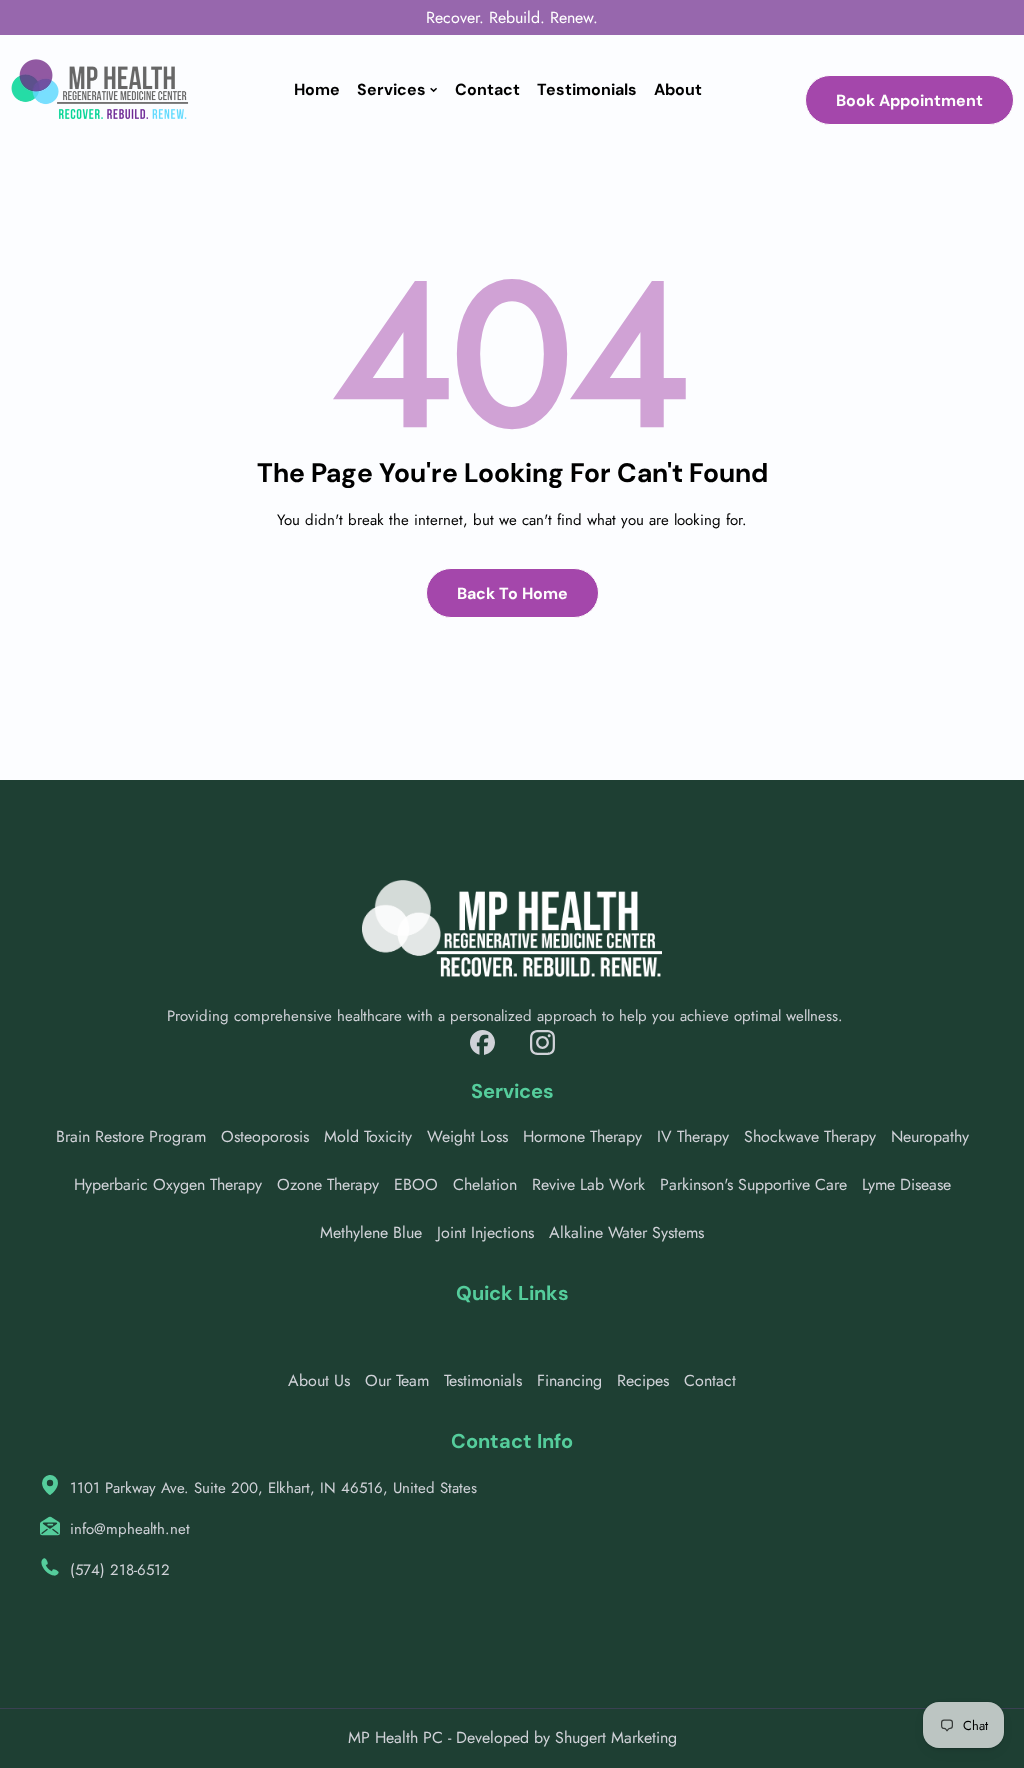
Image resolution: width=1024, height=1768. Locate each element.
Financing (569, 1380)
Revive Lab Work (588, 1184)
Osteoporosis (265, 1136)
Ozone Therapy (328, 1184)
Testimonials (483, 1380)
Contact (710, 1380)
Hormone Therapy (582, 1136)
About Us (319, 1380)
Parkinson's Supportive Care (753, 1184)
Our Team (397, 1380)
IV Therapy (693, 1136)
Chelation (485, 1184)
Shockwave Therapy (810, 1136)
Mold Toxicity (368, 1136)
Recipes (643, 1380)
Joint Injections (485, 1232)
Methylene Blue (371, 1232)
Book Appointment (909, 100)
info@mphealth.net (130, 1529)
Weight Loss (467, 1136)
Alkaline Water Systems (626, 1232)
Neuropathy (930, 1136)
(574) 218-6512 (120, 1570)
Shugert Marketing (616, 1737)
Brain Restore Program (131, 1136)
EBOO (416, 1184)
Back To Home (512, 593)
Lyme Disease (906, 1184)
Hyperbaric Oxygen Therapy (168, 1184)
